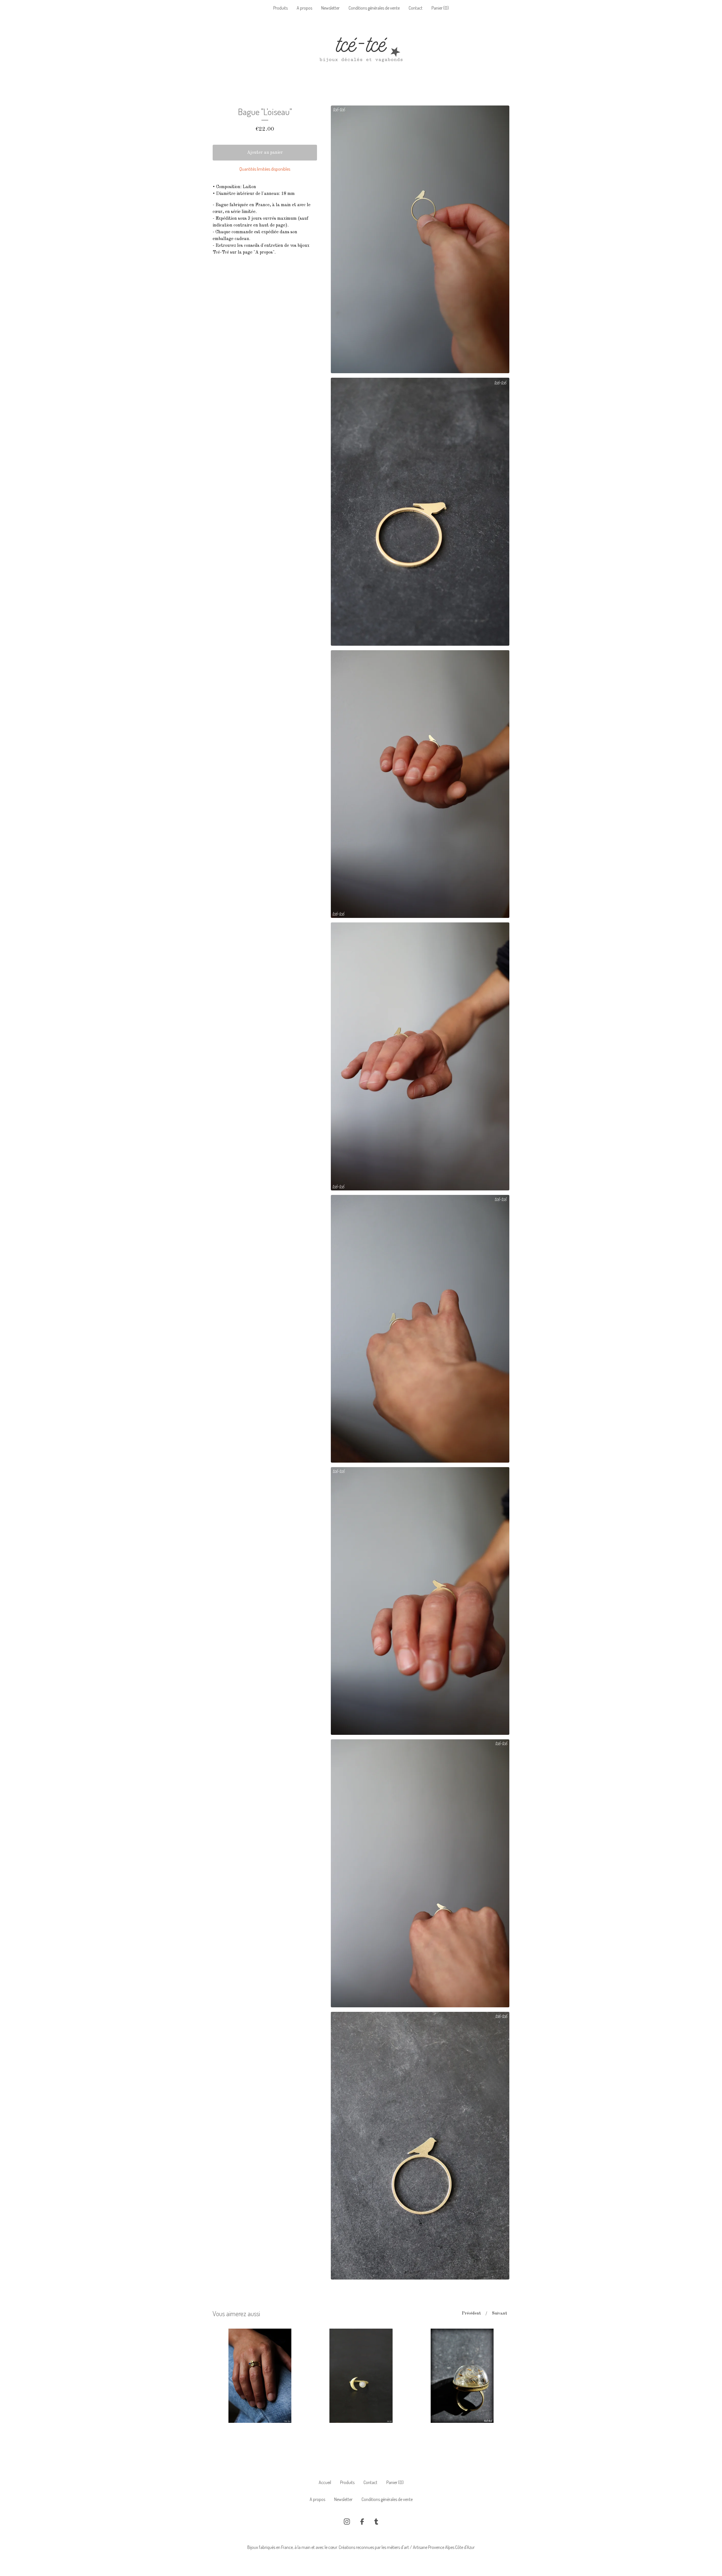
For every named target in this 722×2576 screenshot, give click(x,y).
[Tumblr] (376, 2522)
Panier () (440, 8)
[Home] (361, 52)
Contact (416, 8)
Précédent (471, 2314)
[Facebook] (362, 2522)
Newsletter (330, 8)
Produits (280, 8)
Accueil (325, 2482)
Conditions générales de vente (374, 8)
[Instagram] (347, 2522)
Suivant (499, 2314)
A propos (304, 8)
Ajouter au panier (265, 153)
